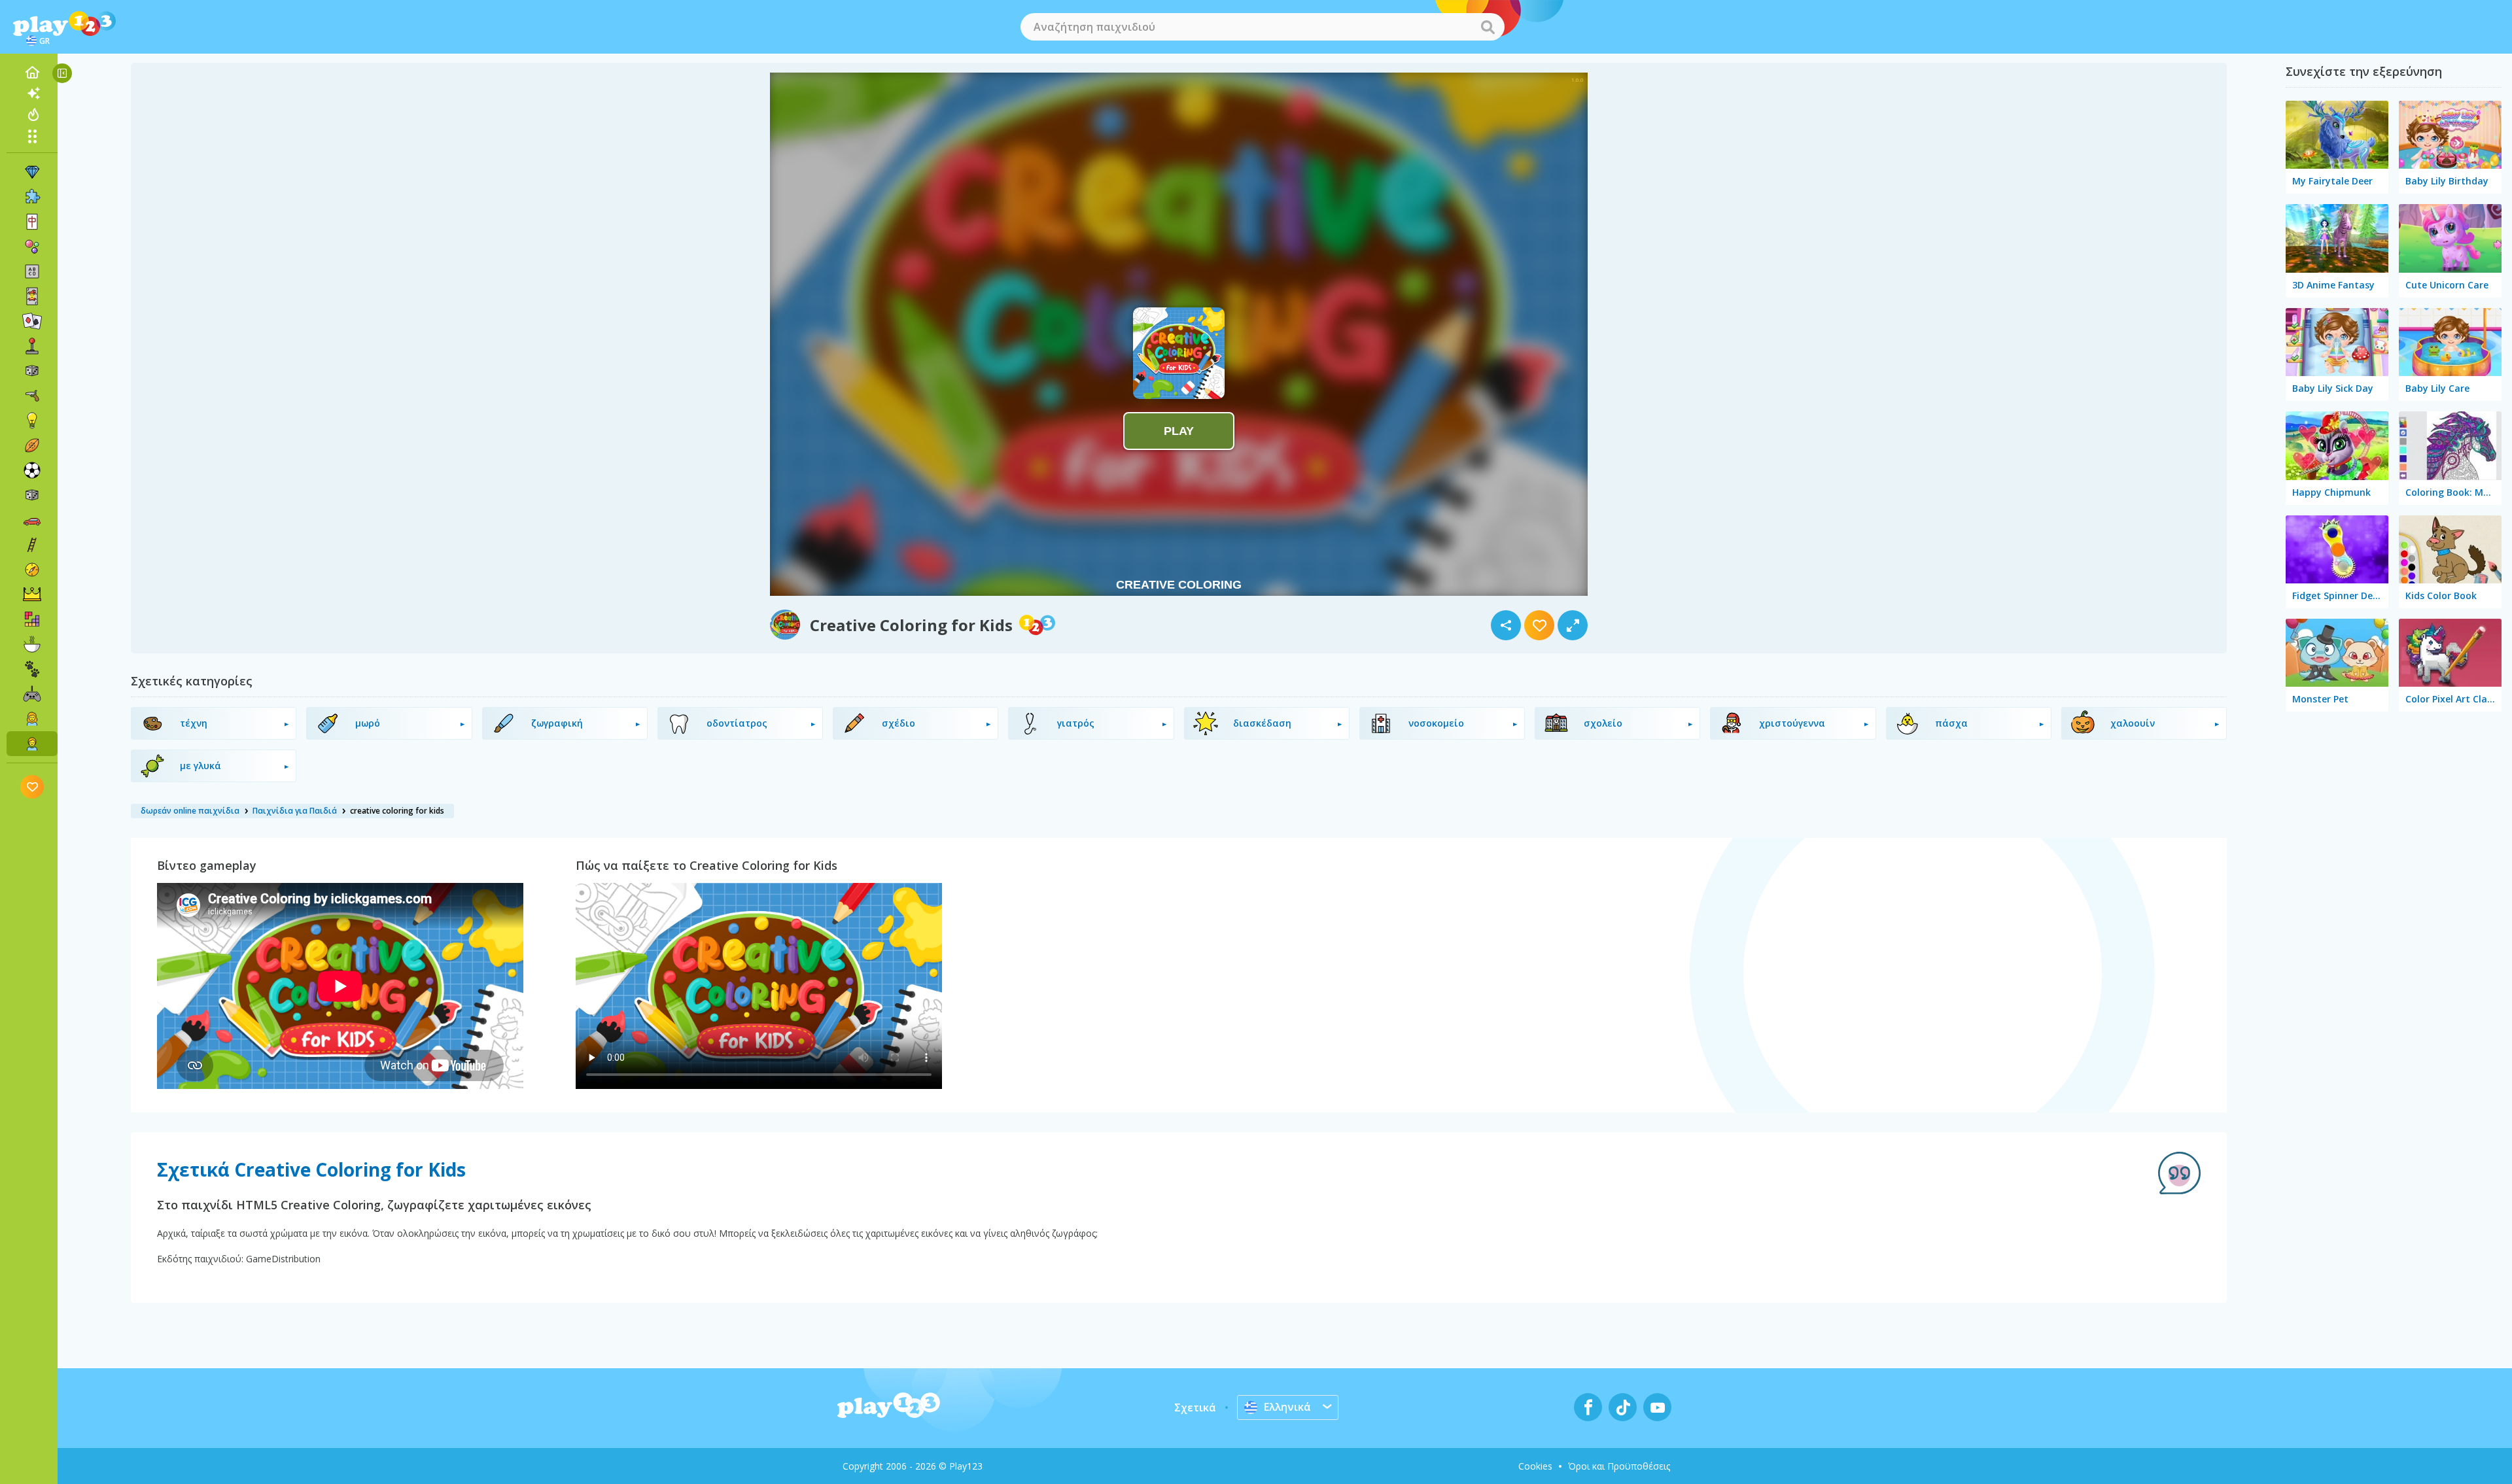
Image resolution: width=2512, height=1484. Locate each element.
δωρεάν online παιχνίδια (190, 811)
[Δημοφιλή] (32, 114)
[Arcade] (32, 346)
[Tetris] (32, 619)
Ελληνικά (1287, 1407)
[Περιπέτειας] (32, 570)
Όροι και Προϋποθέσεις (1619, 1466)
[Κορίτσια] (32, 719)
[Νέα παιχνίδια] (32, 94)
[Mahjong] (32, 222)
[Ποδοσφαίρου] (32, 470)
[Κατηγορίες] (32, 136)
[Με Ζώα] (32, 669)
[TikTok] (1623, 1407)
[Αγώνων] (32, 520)
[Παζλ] (32, 197)
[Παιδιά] (32, 744)
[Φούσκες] (32, 247)
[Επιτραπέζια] (32, 371)
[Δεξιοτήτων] (32, 545)
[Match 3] (32, 172)
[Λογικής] (32, 421)
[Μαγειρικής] (32, 644)
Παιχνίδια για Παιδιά (295, 811)
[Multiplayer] (32, 694)
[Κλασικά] (32, 495)
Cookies (1535, 1466)
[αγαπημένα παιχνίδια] (32, 786)
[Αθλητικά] (32, 445)
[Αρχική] (32, 73)
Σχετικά (1195, 1407)
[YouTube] (1657, 1407)
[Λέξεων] (32, 271)
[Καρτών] (32, 296)
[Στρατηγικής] (32, 595)
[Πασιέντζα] (32, 321)
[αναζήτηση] (1488, 27)
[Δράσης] (32, 396)
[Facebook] (1588, 1407)
